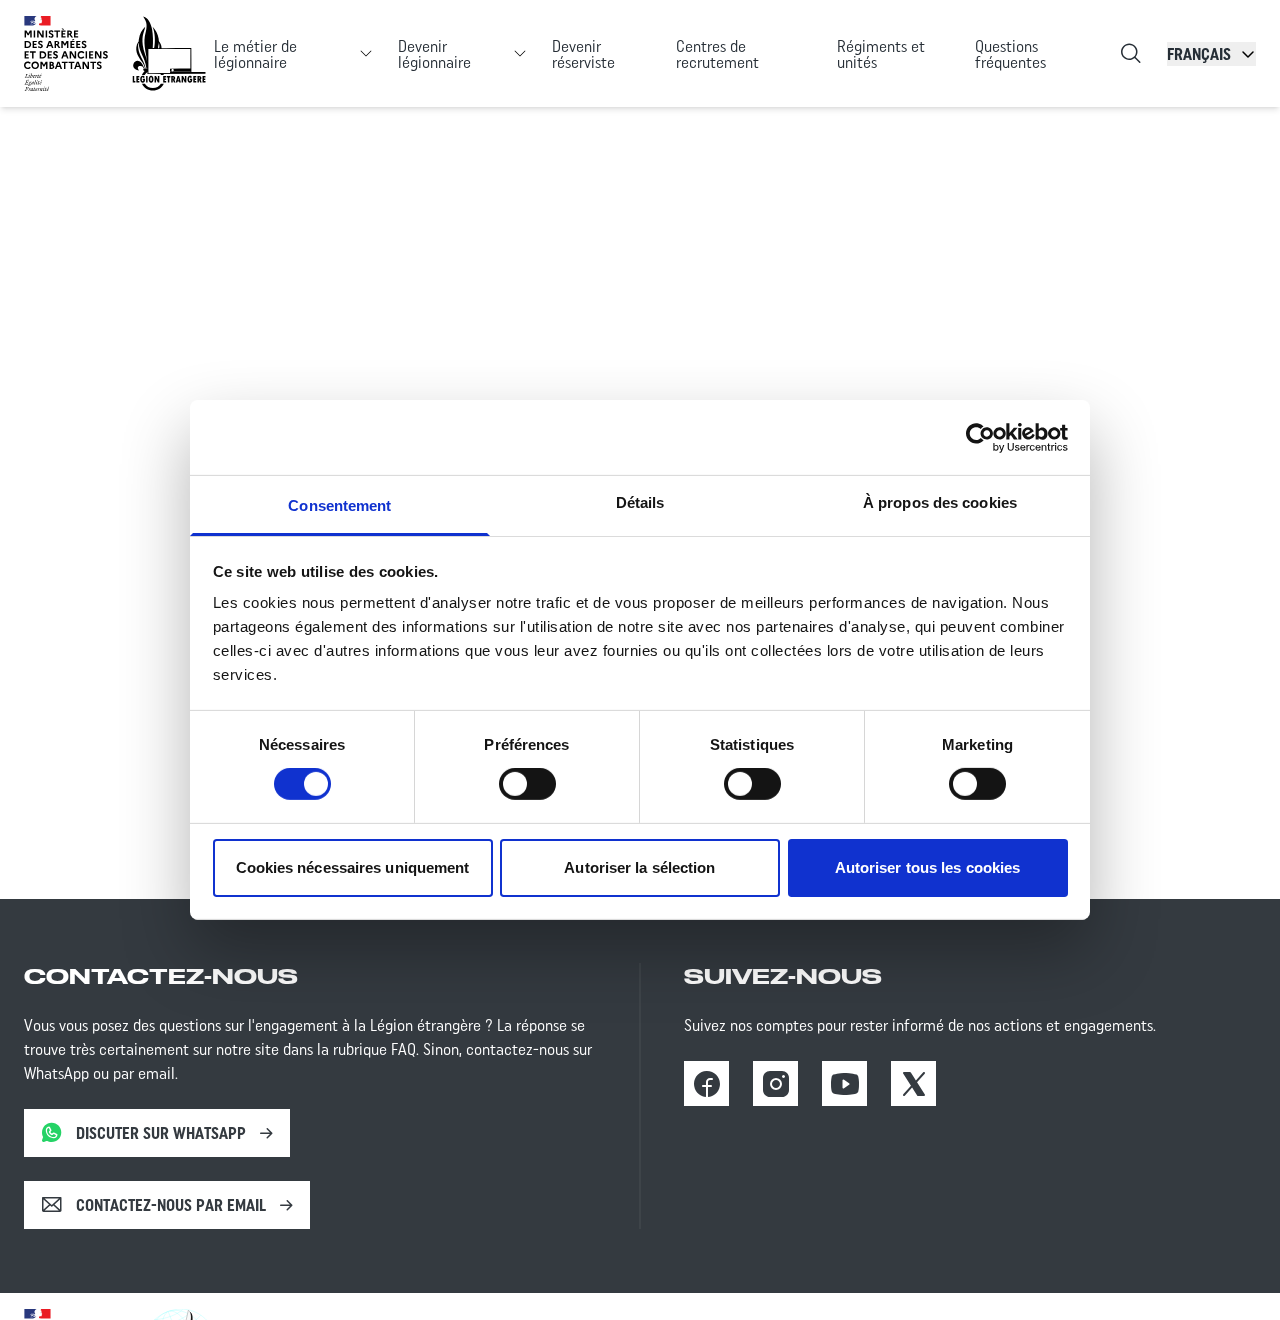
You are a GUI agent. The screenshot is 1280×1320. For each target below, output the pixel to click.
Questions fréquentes (1010, 54)
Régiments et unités (881, 54)
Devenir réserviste (583, 54)
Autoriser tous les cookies (928, 867)
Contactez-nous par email (171, 1205)
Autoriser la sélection (639, 867)
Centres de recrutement (717, 54)
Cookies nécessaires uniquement (353, 867)
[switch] (527, 784)
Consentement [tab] (339, 505)
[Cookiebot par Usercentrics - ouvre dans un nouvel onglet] (980, 437)
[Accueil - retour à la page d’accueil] (169, 53)
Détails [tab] (640, 502)
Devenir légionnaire (434, 54)
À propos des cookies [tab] (940, 502)
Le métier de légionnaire (255, 54)
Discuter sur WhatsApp (161, 1133)
